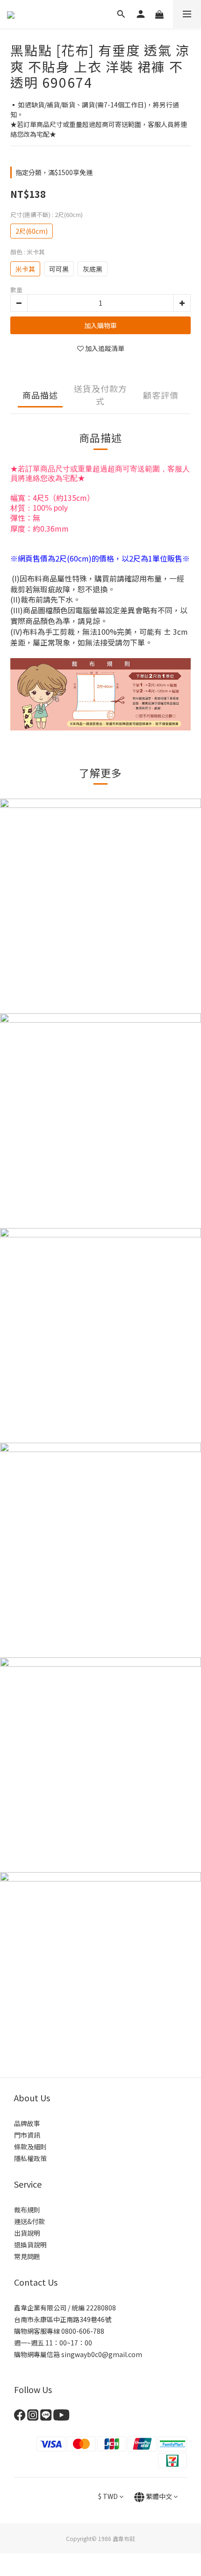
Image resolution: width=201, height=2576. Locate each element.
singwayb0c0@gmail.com (102, 2354)
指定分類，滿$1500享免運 (54, 172)
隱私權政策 (30, 2158)
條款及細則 (30, 2147)
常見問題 (27, 2256)
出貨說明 (27, 2233)
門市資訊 (27, 2135)
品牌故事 (27, 2123)
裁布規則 (27, 2210)
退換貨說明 (30, 2245)
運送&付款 (29, 2221)
